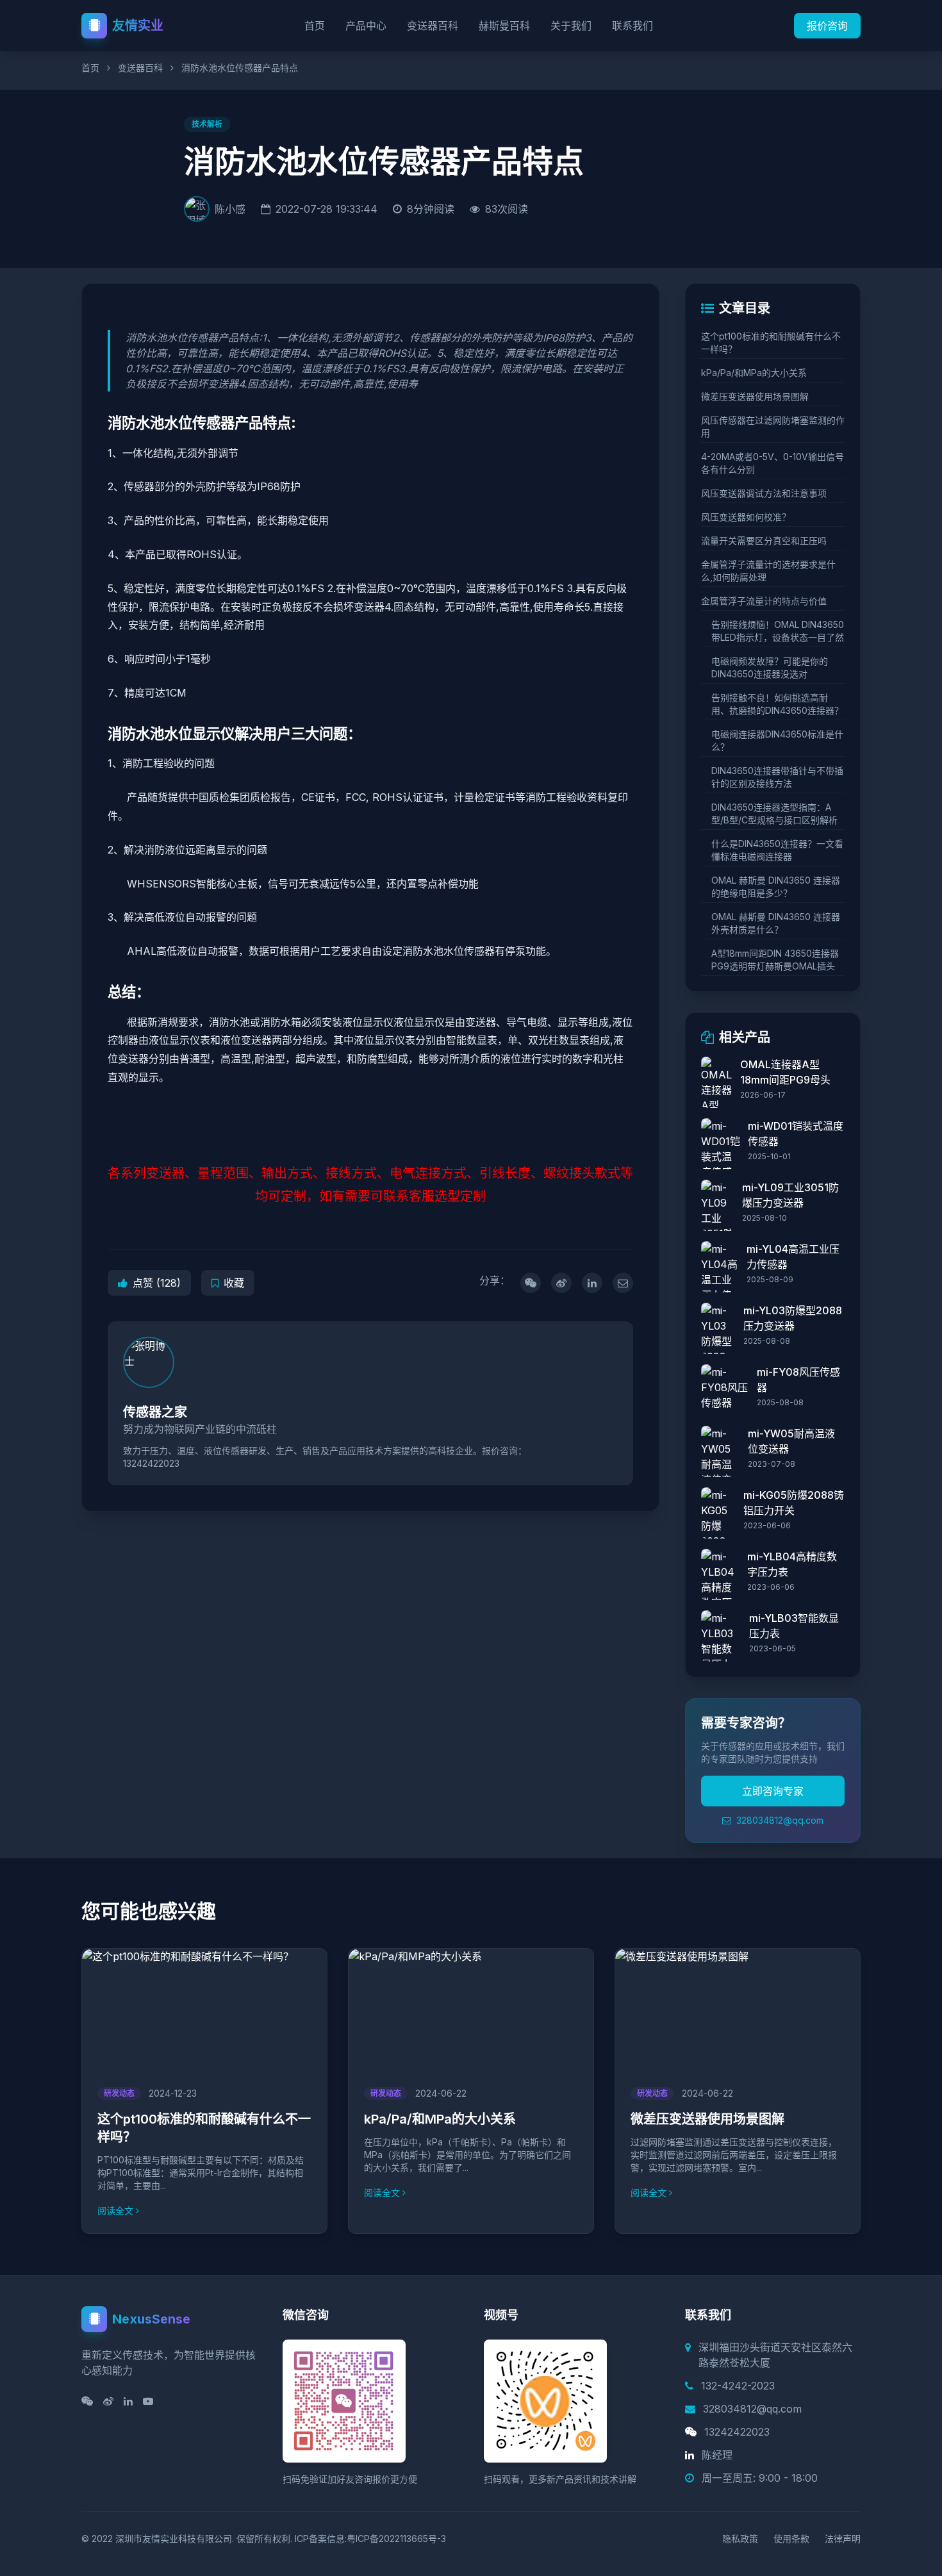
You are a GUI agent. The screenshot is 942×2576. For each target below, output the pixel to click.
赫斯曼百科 (504, 26)
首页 (315, 26)
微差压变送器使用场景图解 (755, 396)
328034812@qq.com (779, 1820)
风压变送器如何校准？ (746, 517)
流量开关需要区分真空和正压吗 (764, 541)
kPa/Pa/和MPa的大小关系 (754, 373)
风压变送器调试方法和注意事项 (764, 493)
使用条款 (791, 2539)
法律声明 (843, 2539)
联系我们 (632, 26)
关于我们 (571, 26)
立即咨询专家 (773, 1791)
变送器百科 (433, 26)
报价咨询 (827, 26)
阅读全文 (115, 2210)
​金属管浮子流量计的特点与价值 (764, 601)
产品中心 (366, 26)
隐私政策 (740, 2539)
